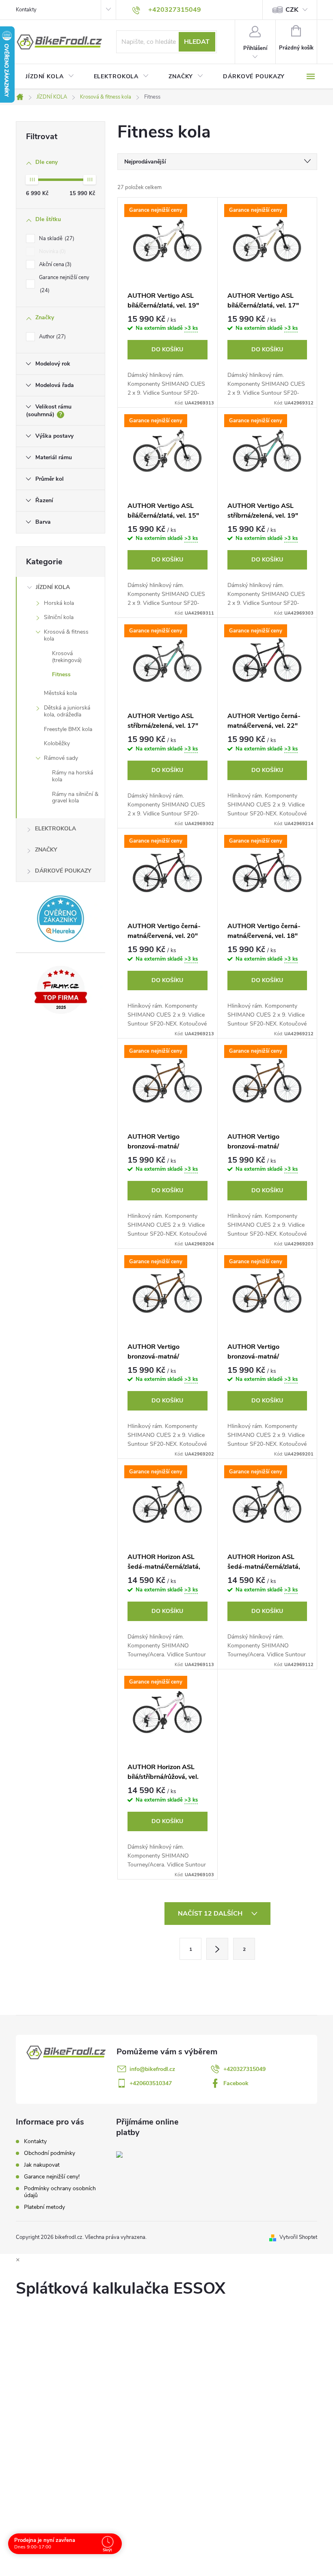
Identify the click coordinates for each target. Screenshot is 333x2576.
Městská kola (60, 693)
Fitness (61, 674)
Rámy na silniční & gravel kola (75, 798)
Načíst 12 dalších (211, 1914)
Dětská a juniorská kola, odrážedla (67, 711)
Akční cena (54, 264)
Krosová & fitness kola (66, 635)
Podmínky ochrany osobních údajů (60, 2192)
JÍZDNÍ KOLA (53, 587)
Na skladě (56, 239)
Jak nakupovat (42, 2165)
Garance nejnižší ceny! (52, 2177)
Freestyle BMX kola (68, 729)
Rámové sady (61, 758)
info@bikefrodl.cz (152, 2069)
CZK (292, 10)
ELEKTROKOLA (55, 829)
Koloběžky (57, 743)
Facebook (236, 2083)
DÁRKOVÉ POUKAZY (63, 871)
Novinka (52, 252)
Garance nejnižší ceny (64, 284)
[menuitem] (50, 77)
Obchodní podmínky (50, 2153)
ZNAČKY (46, 850)
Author (52, 337)
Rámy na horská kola (72, 776)
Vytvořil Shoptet (298, 2237)
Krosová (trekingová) (67, 657)
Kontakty (26, 10)
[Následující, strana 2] (217, 1949)
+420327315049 (244, 2069)
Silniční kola (59, 617)
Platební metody (44, 2207)
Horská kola (59, 603)
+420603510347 (151, 2083)
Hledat (197, 42)
